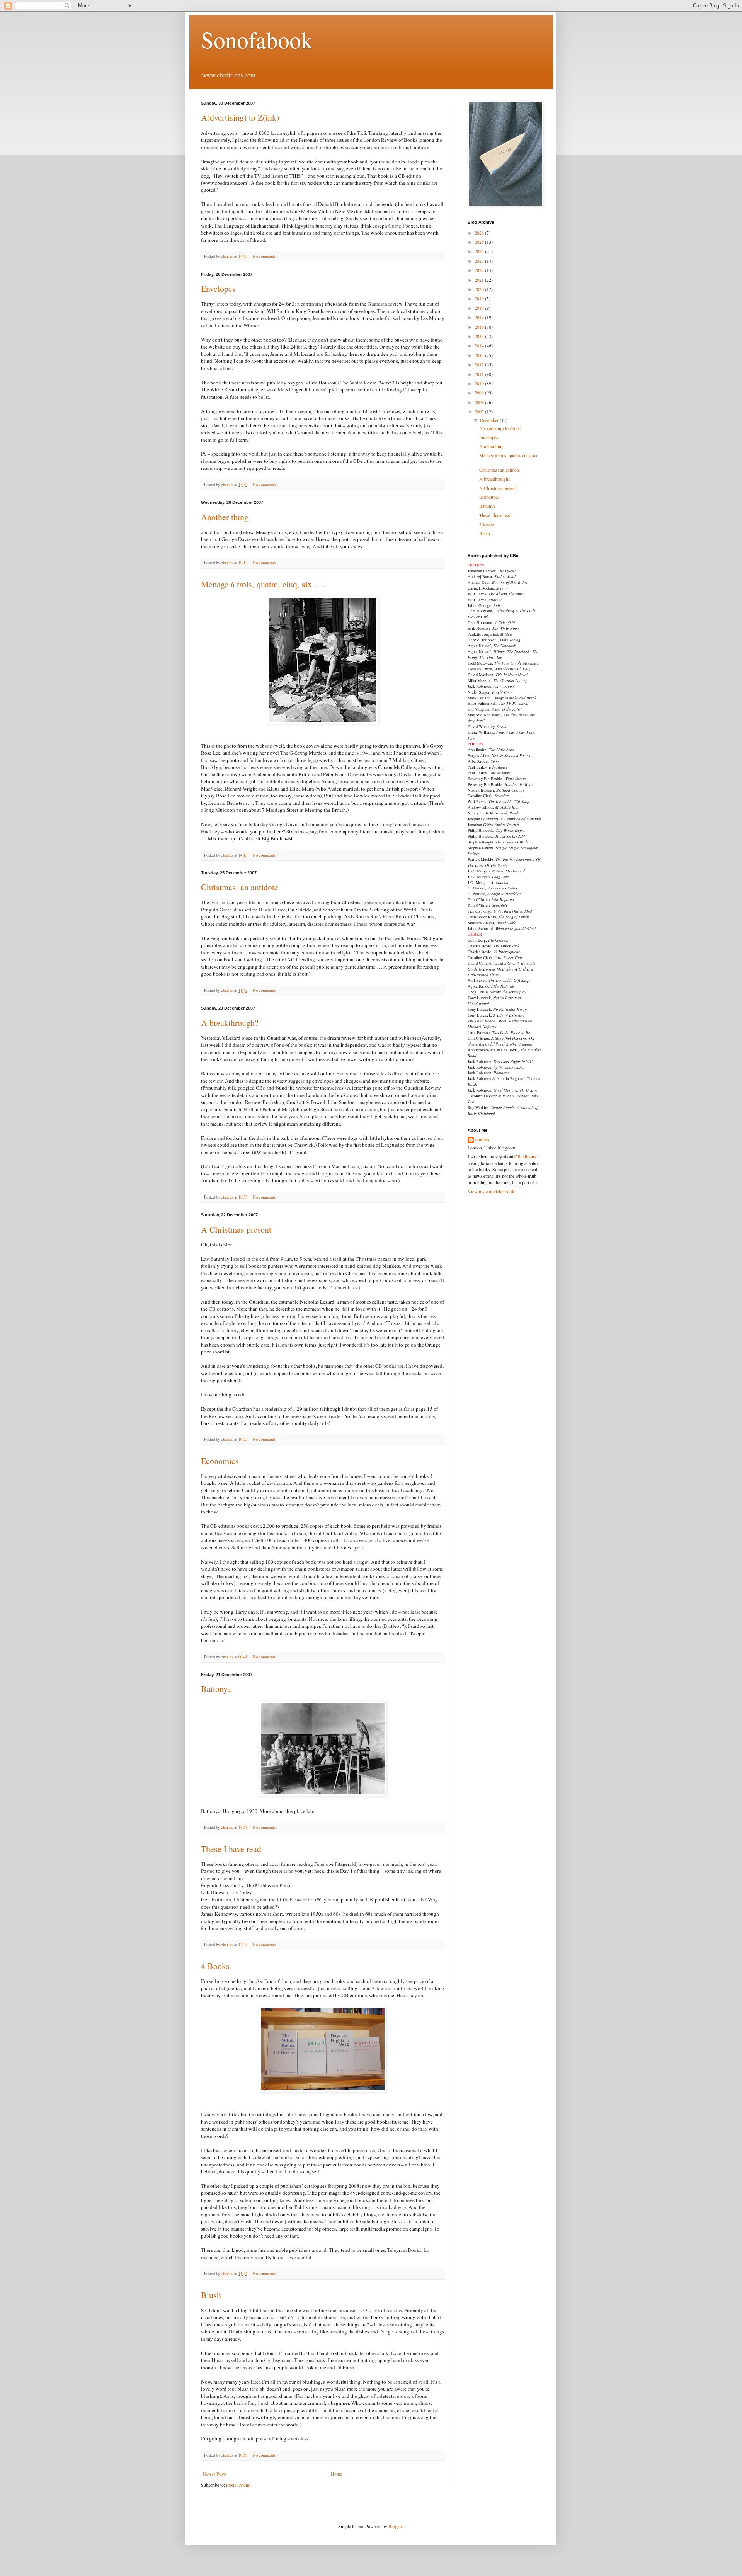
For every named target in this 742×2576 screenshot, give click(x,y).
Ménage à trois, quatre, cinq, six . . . (263, 584)
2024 (480, 251)
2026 (480, 233)
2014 (480, 345)
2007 (480, 411)
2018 (480, 308)
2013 (480, 355)
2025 (480, 242)
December (490, 420)
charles (482, 1140)
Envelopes (218, 288)
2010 (480, 383)
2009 (480, 393)
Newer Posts (215, 2474)
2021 (480, 280)
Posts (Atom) (238, 2485)
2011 (480, 374)
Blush (211, 2295)
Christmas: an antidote (240, 887)
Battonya (216, 1689)
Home (336, 2474)
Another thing (225, 517)
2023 (480, 261)
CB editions (525, 1156)
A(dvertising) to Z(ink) (240, 117)
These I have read (231, 1849)
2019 (480, 298)
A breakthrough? (230, 1023)
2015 (480, 336)
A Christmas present (236, 1229)
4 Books (215, 1966)
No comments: (265, 256)
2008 (480, 402)
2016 (480, 327)
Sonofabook (257, 39)
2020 (480, 289)
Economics (220, 1461)
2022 (480, 270)
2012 (480, 364)
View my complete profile (491, 1191)
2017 (480, 317)
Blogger (396, 2526)
